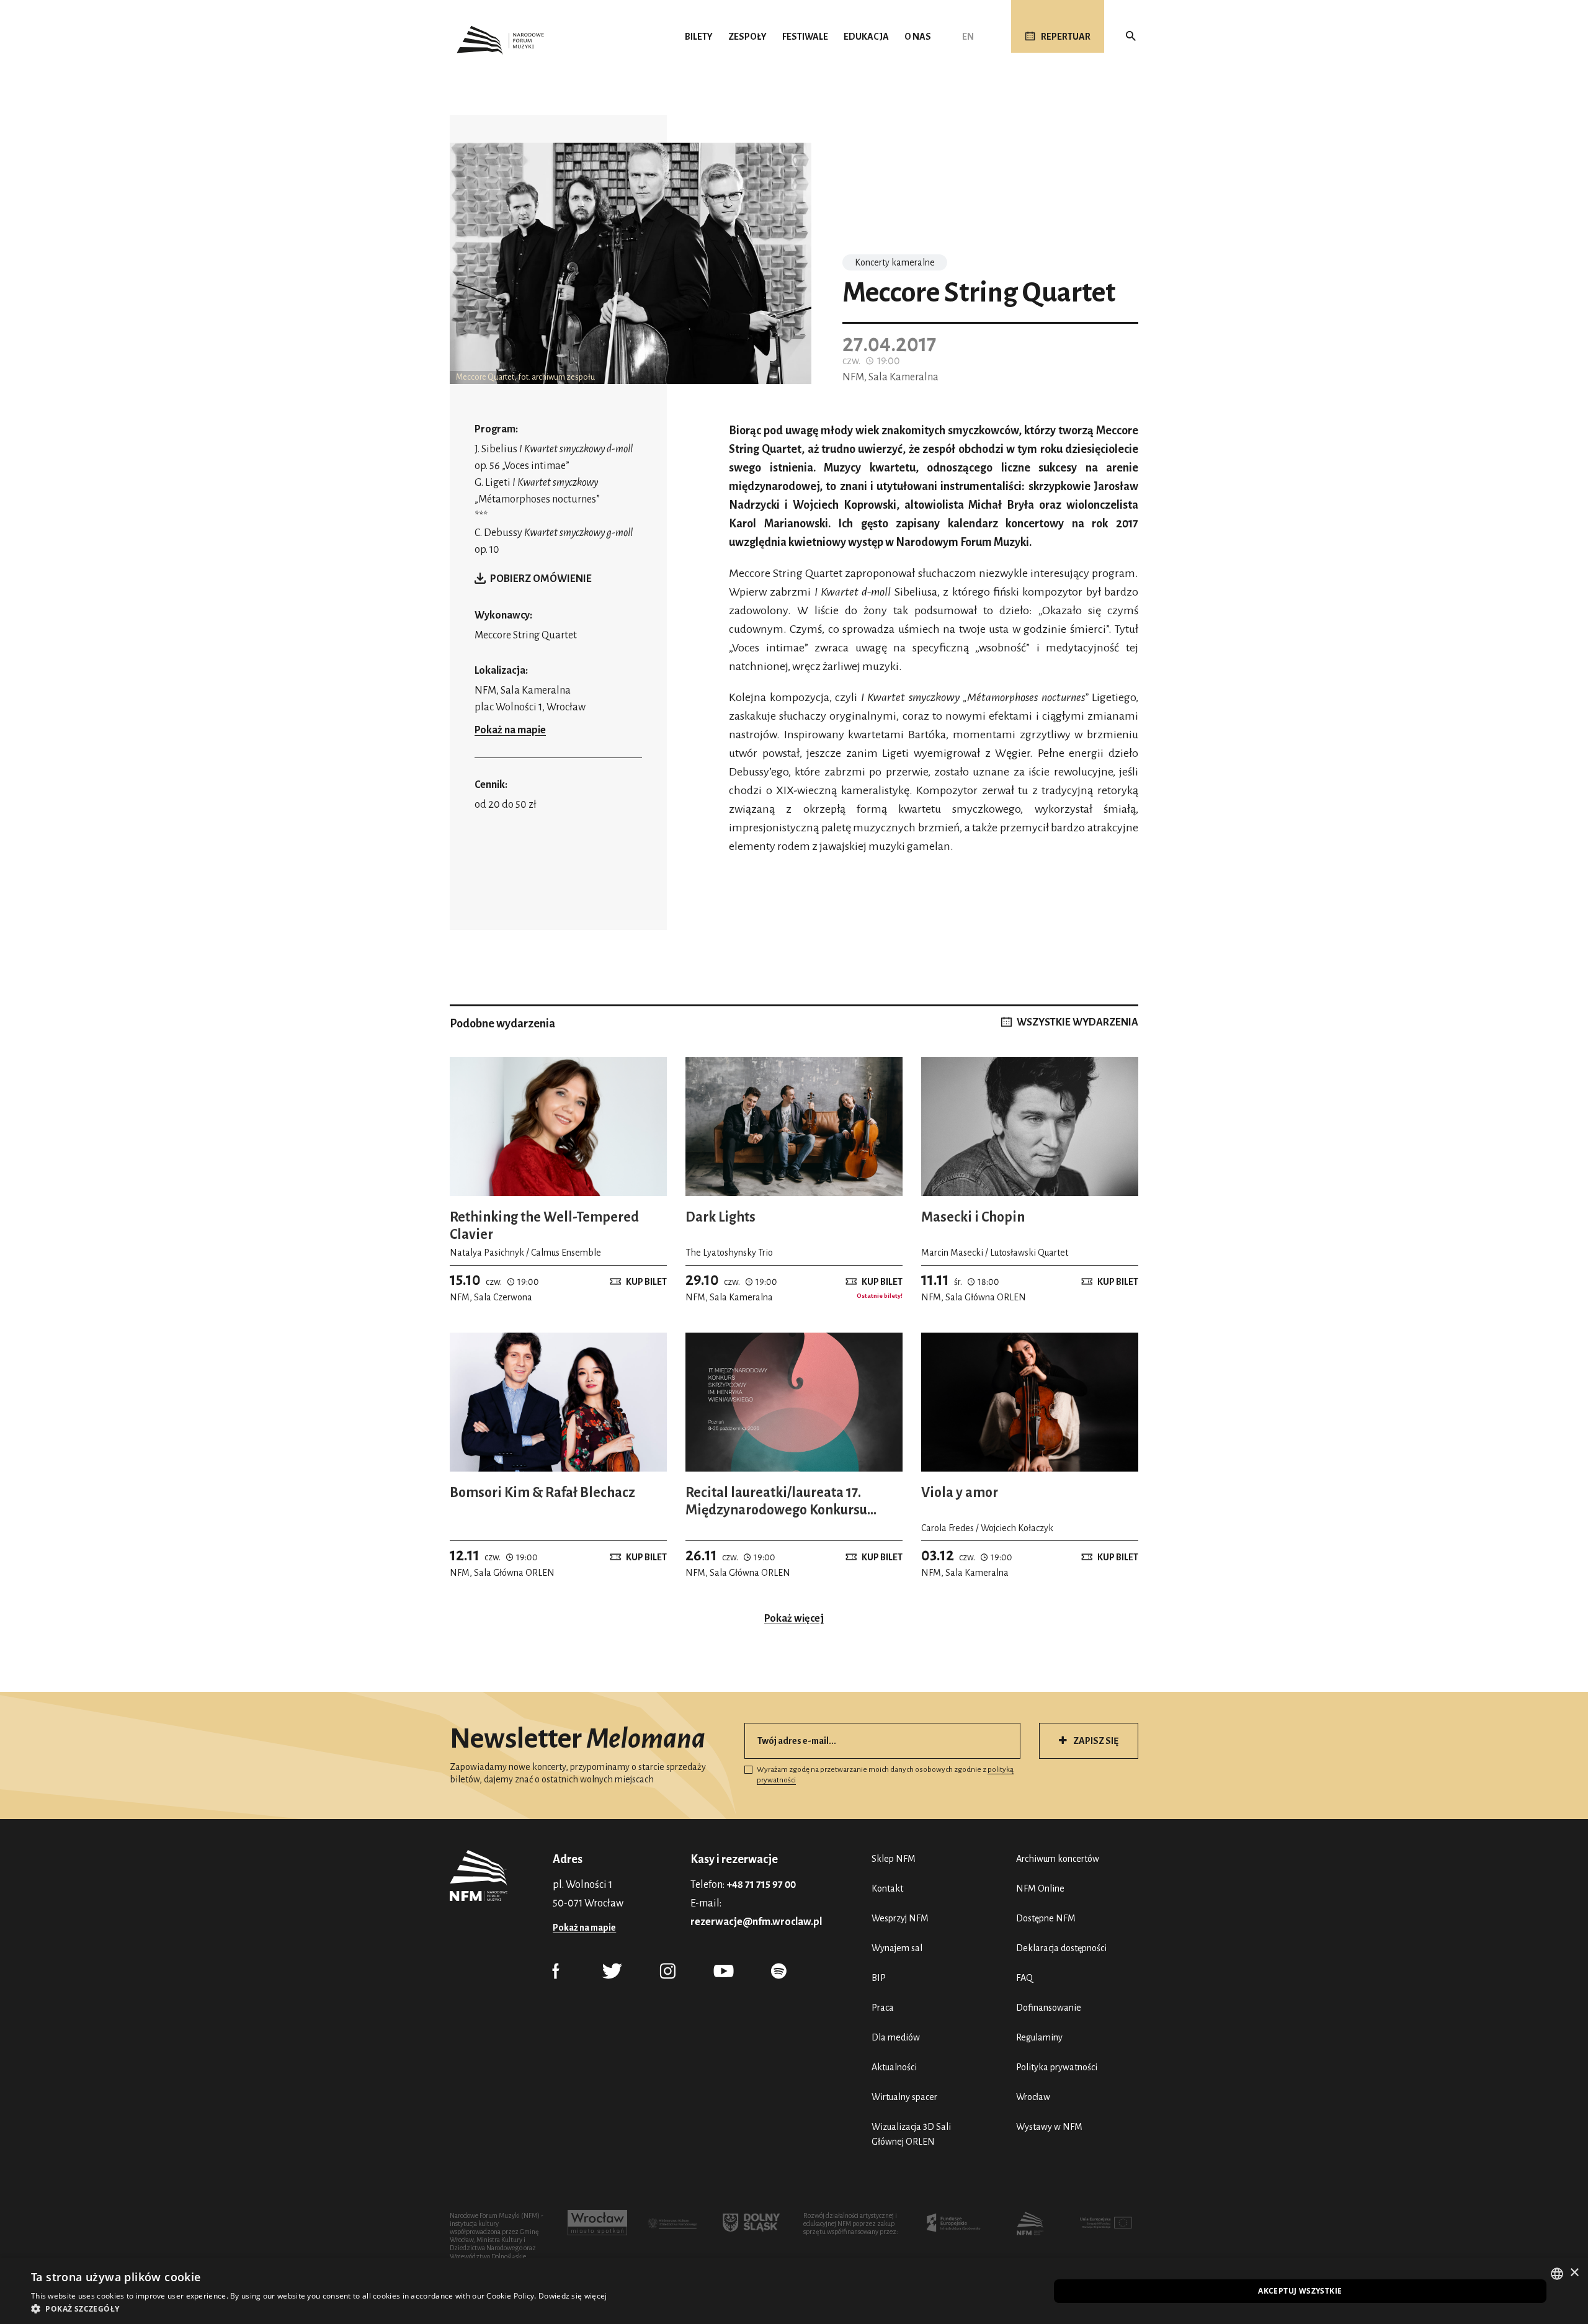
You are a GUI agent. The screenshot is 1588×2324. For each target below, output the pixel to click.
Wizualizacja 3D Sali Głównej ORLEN (911, 2134)
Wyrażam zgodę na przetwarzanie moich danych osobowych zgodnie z (885, 1775)
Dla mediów (896, 2037)
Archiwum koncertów (1058, 1859)
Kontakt (887, 1888)
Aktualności (894, 2067)
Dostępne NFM (1046, 1918)
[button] (319, 2308)
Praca (883, 2008)
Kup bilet (646, 1282)
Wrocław (1033, 2097)
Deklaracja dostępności (1061, 1948)
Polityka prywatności (1057, 2067)
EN (968, 37)
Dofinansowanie (1049, 2008)
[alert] (794, 2291)
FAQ (1024, 1978)
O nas (918, 37)
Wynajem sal (897, 1948)
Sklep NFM (894, 1859)
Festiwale (805, 37)
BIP (879, 1978)
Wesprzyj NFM (900, 1918)
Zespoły (747, 37)
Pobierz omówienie (541, 579)
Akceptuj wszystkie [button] (1300, 2291)
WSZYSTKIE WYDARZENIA (1077, 1022)
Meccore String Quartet (526, 635)
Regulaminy (1039, 2037)
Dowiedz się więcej (573, 2296)
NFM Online (1040, 1888)
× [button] (1574, 2273)
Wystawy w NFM (1049, 2127)
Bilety (699, 37)
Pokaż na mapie (510, 730)
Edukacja (866, 37)
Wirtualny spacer (904, 2097)
